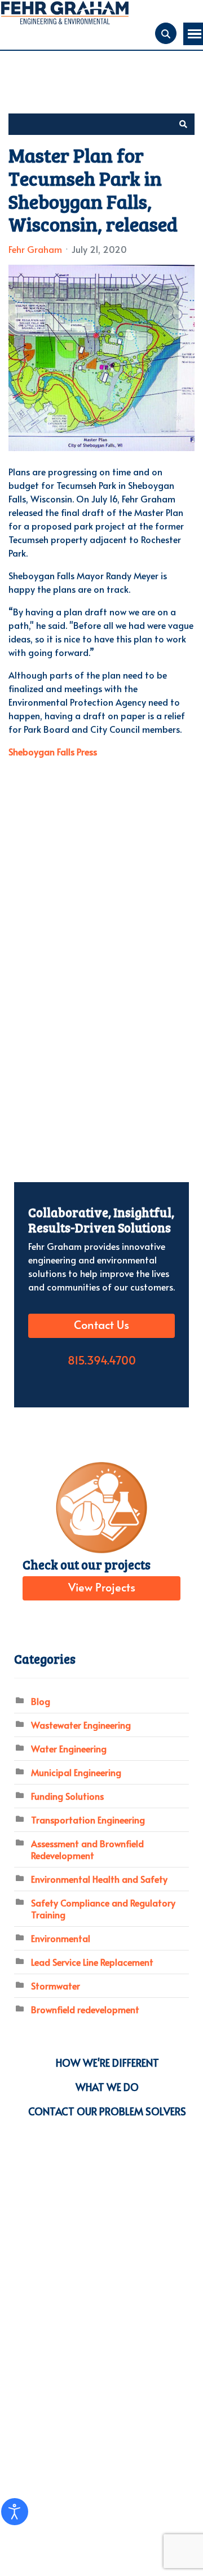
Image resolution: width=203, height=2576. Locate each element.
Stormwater (56, 1985)
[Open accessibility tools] (15, 2512)
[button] (183, 124)
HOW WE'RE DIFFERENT (107, 2063)
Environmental (61, 1938)
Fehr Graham (35, 249)
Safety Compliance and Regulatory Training (103, 1908)
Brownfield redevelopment (85, 2009)
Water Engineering (69, 1748)
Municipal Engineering (76, 1772)
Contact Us (101, 1326)
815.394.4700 (102, 1361)
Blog (41, 1701)
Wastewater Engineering (81, 1725)
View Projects (102, 1588)
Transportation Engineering (88, 1820)
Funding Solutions (67, 1796)
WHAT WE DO (107, 2087)
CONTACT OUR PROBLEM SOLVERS (107, 2111)
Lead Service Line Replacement (92, 1962)
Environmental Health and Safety (99, 1879)
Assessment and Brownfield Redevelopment (87, 1849)
